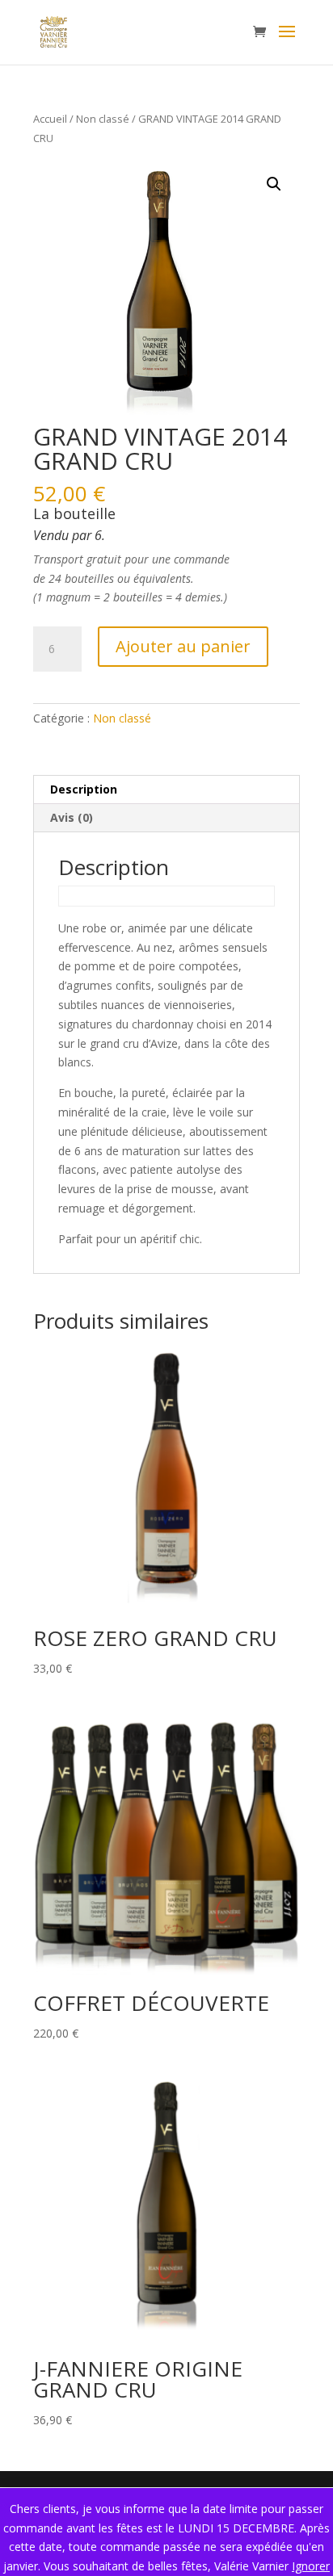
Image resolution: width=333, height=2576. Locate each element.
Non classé (103, 119)
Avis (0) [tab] (72, 817)
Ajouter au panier (183, 646)
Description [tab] (84, 789)
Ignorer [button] (311, 2566)
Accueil (50, 119)
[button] (274, 184)
